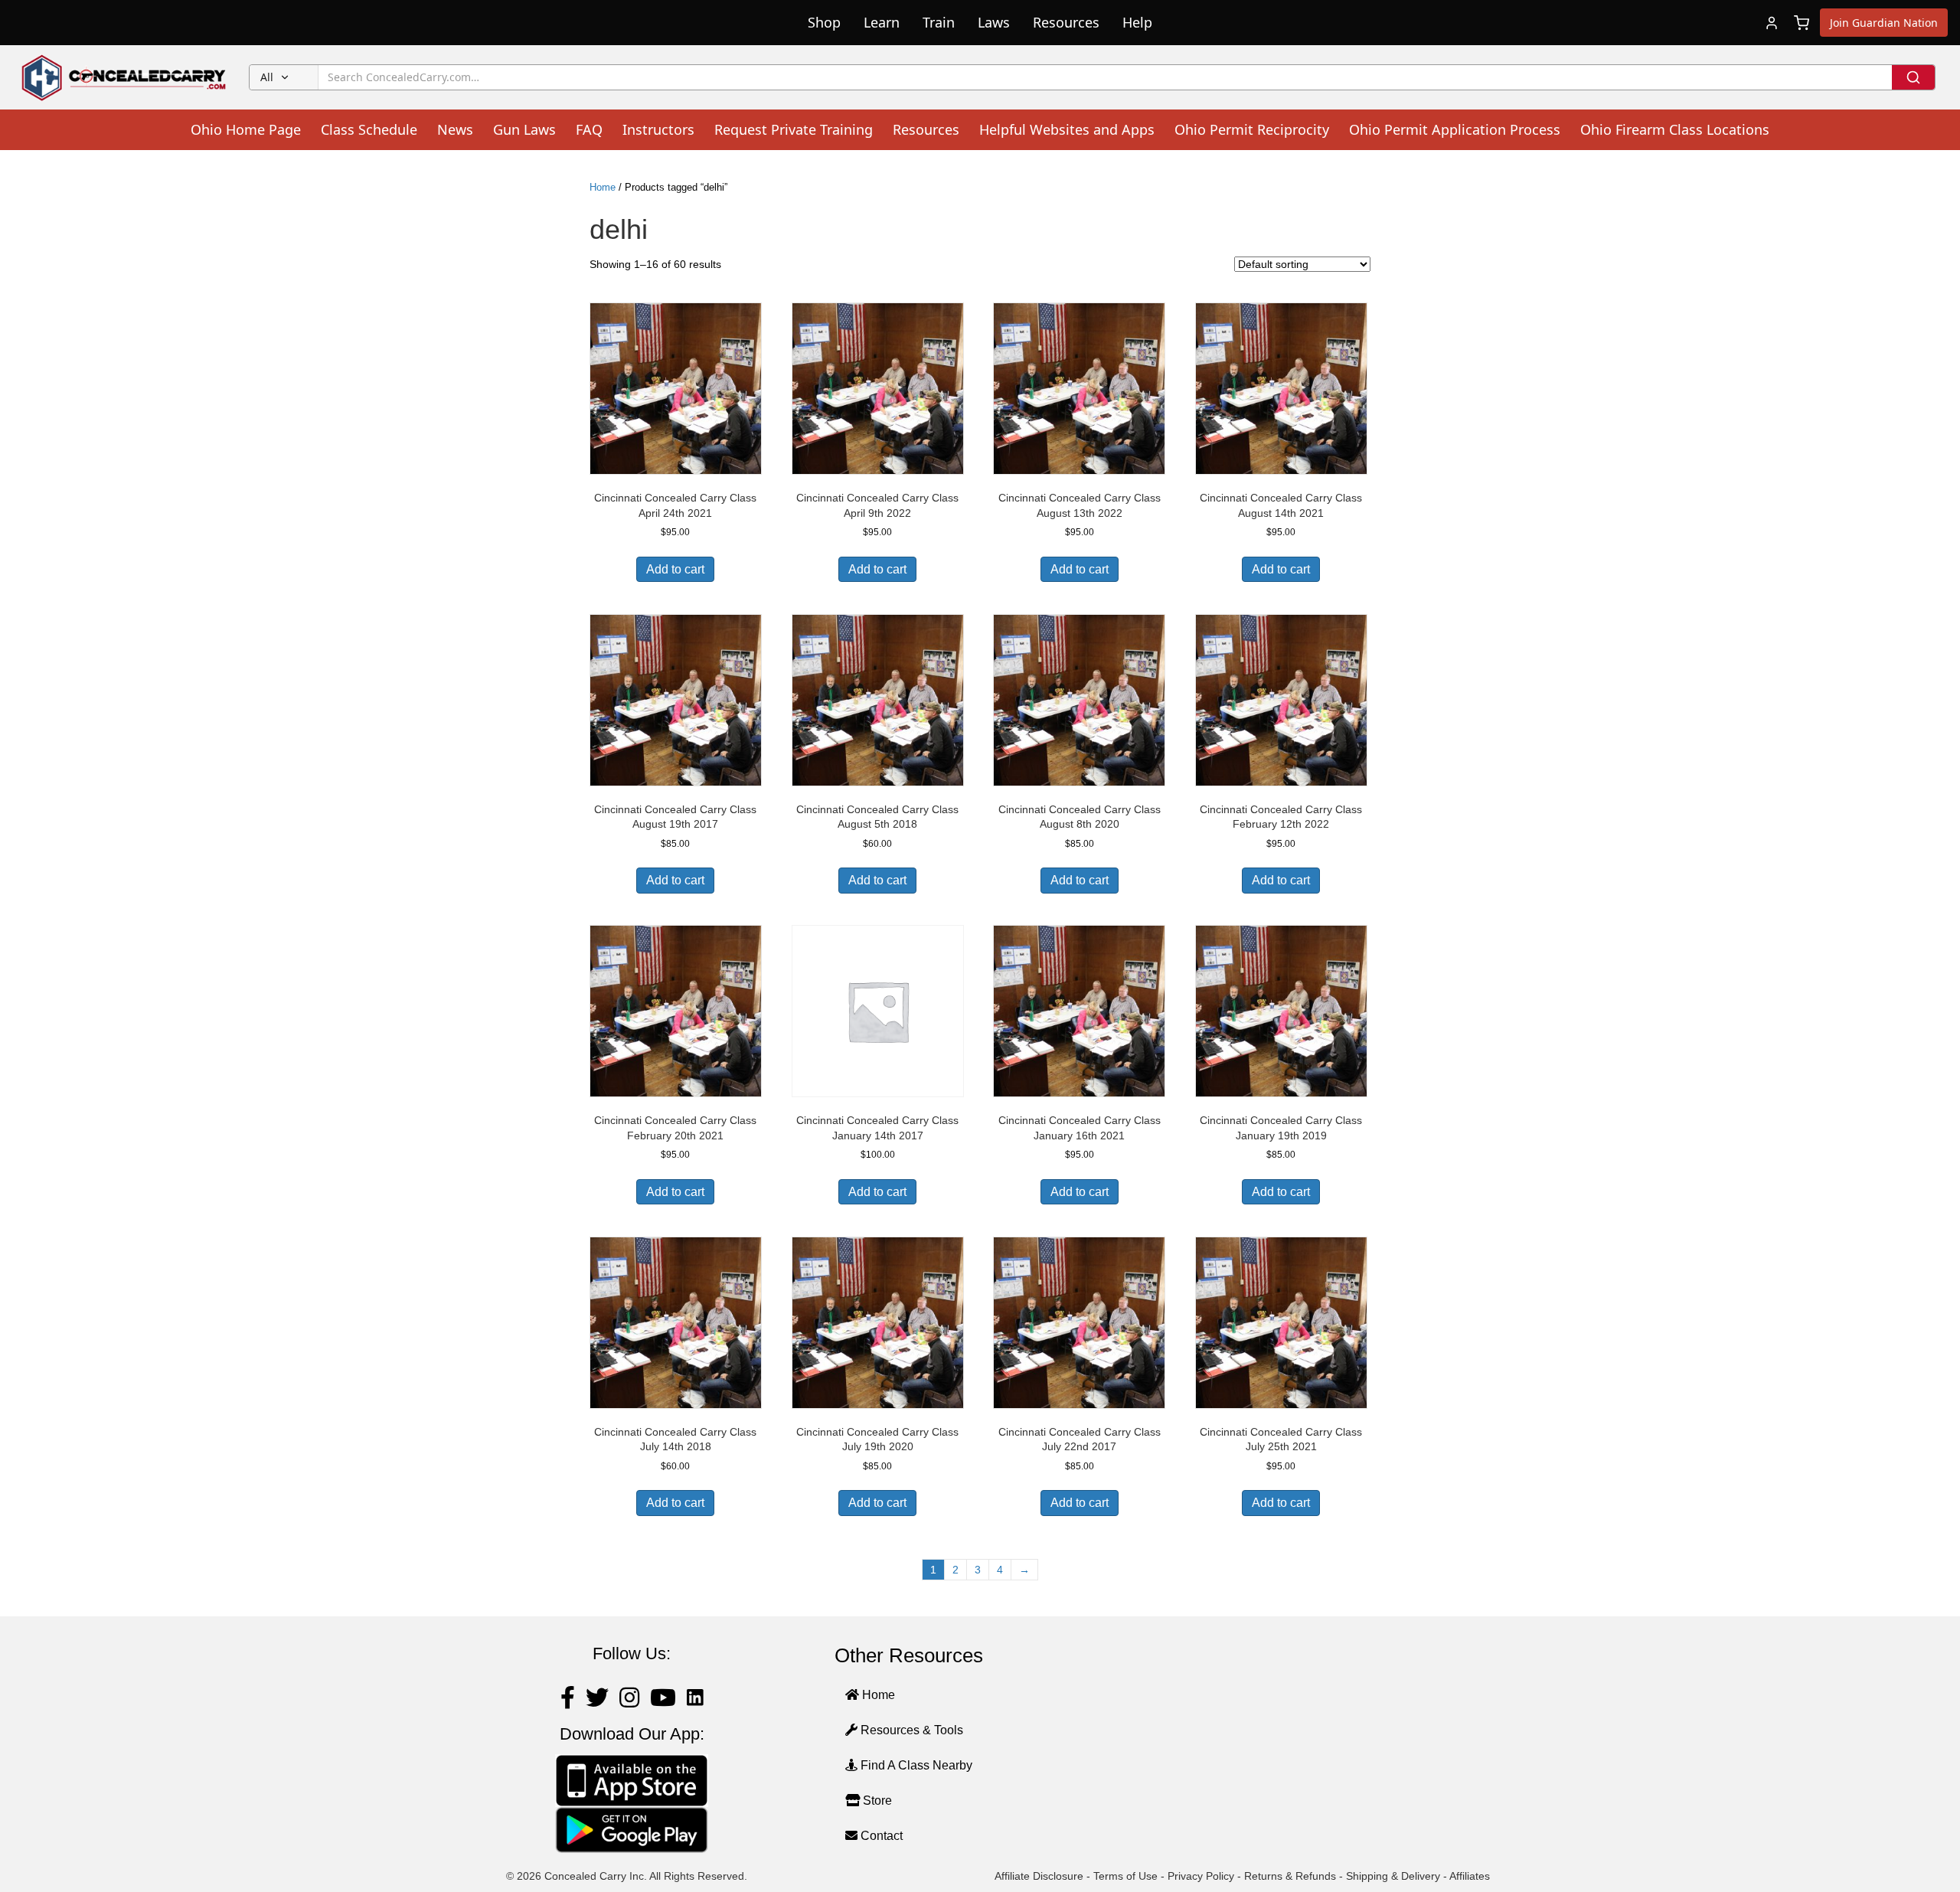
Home (603, 187)
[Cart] (1802, 23)
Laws (994, 22)
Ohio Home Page (246, 129)
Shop (824, 22)
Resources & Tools (910, 1730)
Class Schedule (369, 129)
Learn (882, 22)
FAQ (589, 129)
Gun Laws (524, 129)
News (455, 129)
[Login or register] (1772, 23)
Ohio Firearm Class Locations (1675, 129)
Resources (1066, 22)
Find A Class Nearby (915, 1765)
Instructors (658, 129)
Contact (880, 1836)
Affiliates (1470, 1876)
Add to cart (675, 569)
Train (939, 22)
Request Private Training (794, 129)
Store (876, 1801)
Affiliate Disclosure (1039, 1876)
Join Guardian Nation (1884, 23)
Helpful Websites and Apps (1067, 129)
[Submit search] (1913, 77)
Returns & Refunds (1290, 1876)
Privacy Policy (1201, 1876)
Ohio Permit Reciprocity (1252, 129)
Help (1137, 22)
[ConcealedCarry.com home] (124, 77)
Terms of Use (1125, 1876)
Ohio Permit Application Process (1455, 129)
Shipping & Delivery (1393, 1876)
